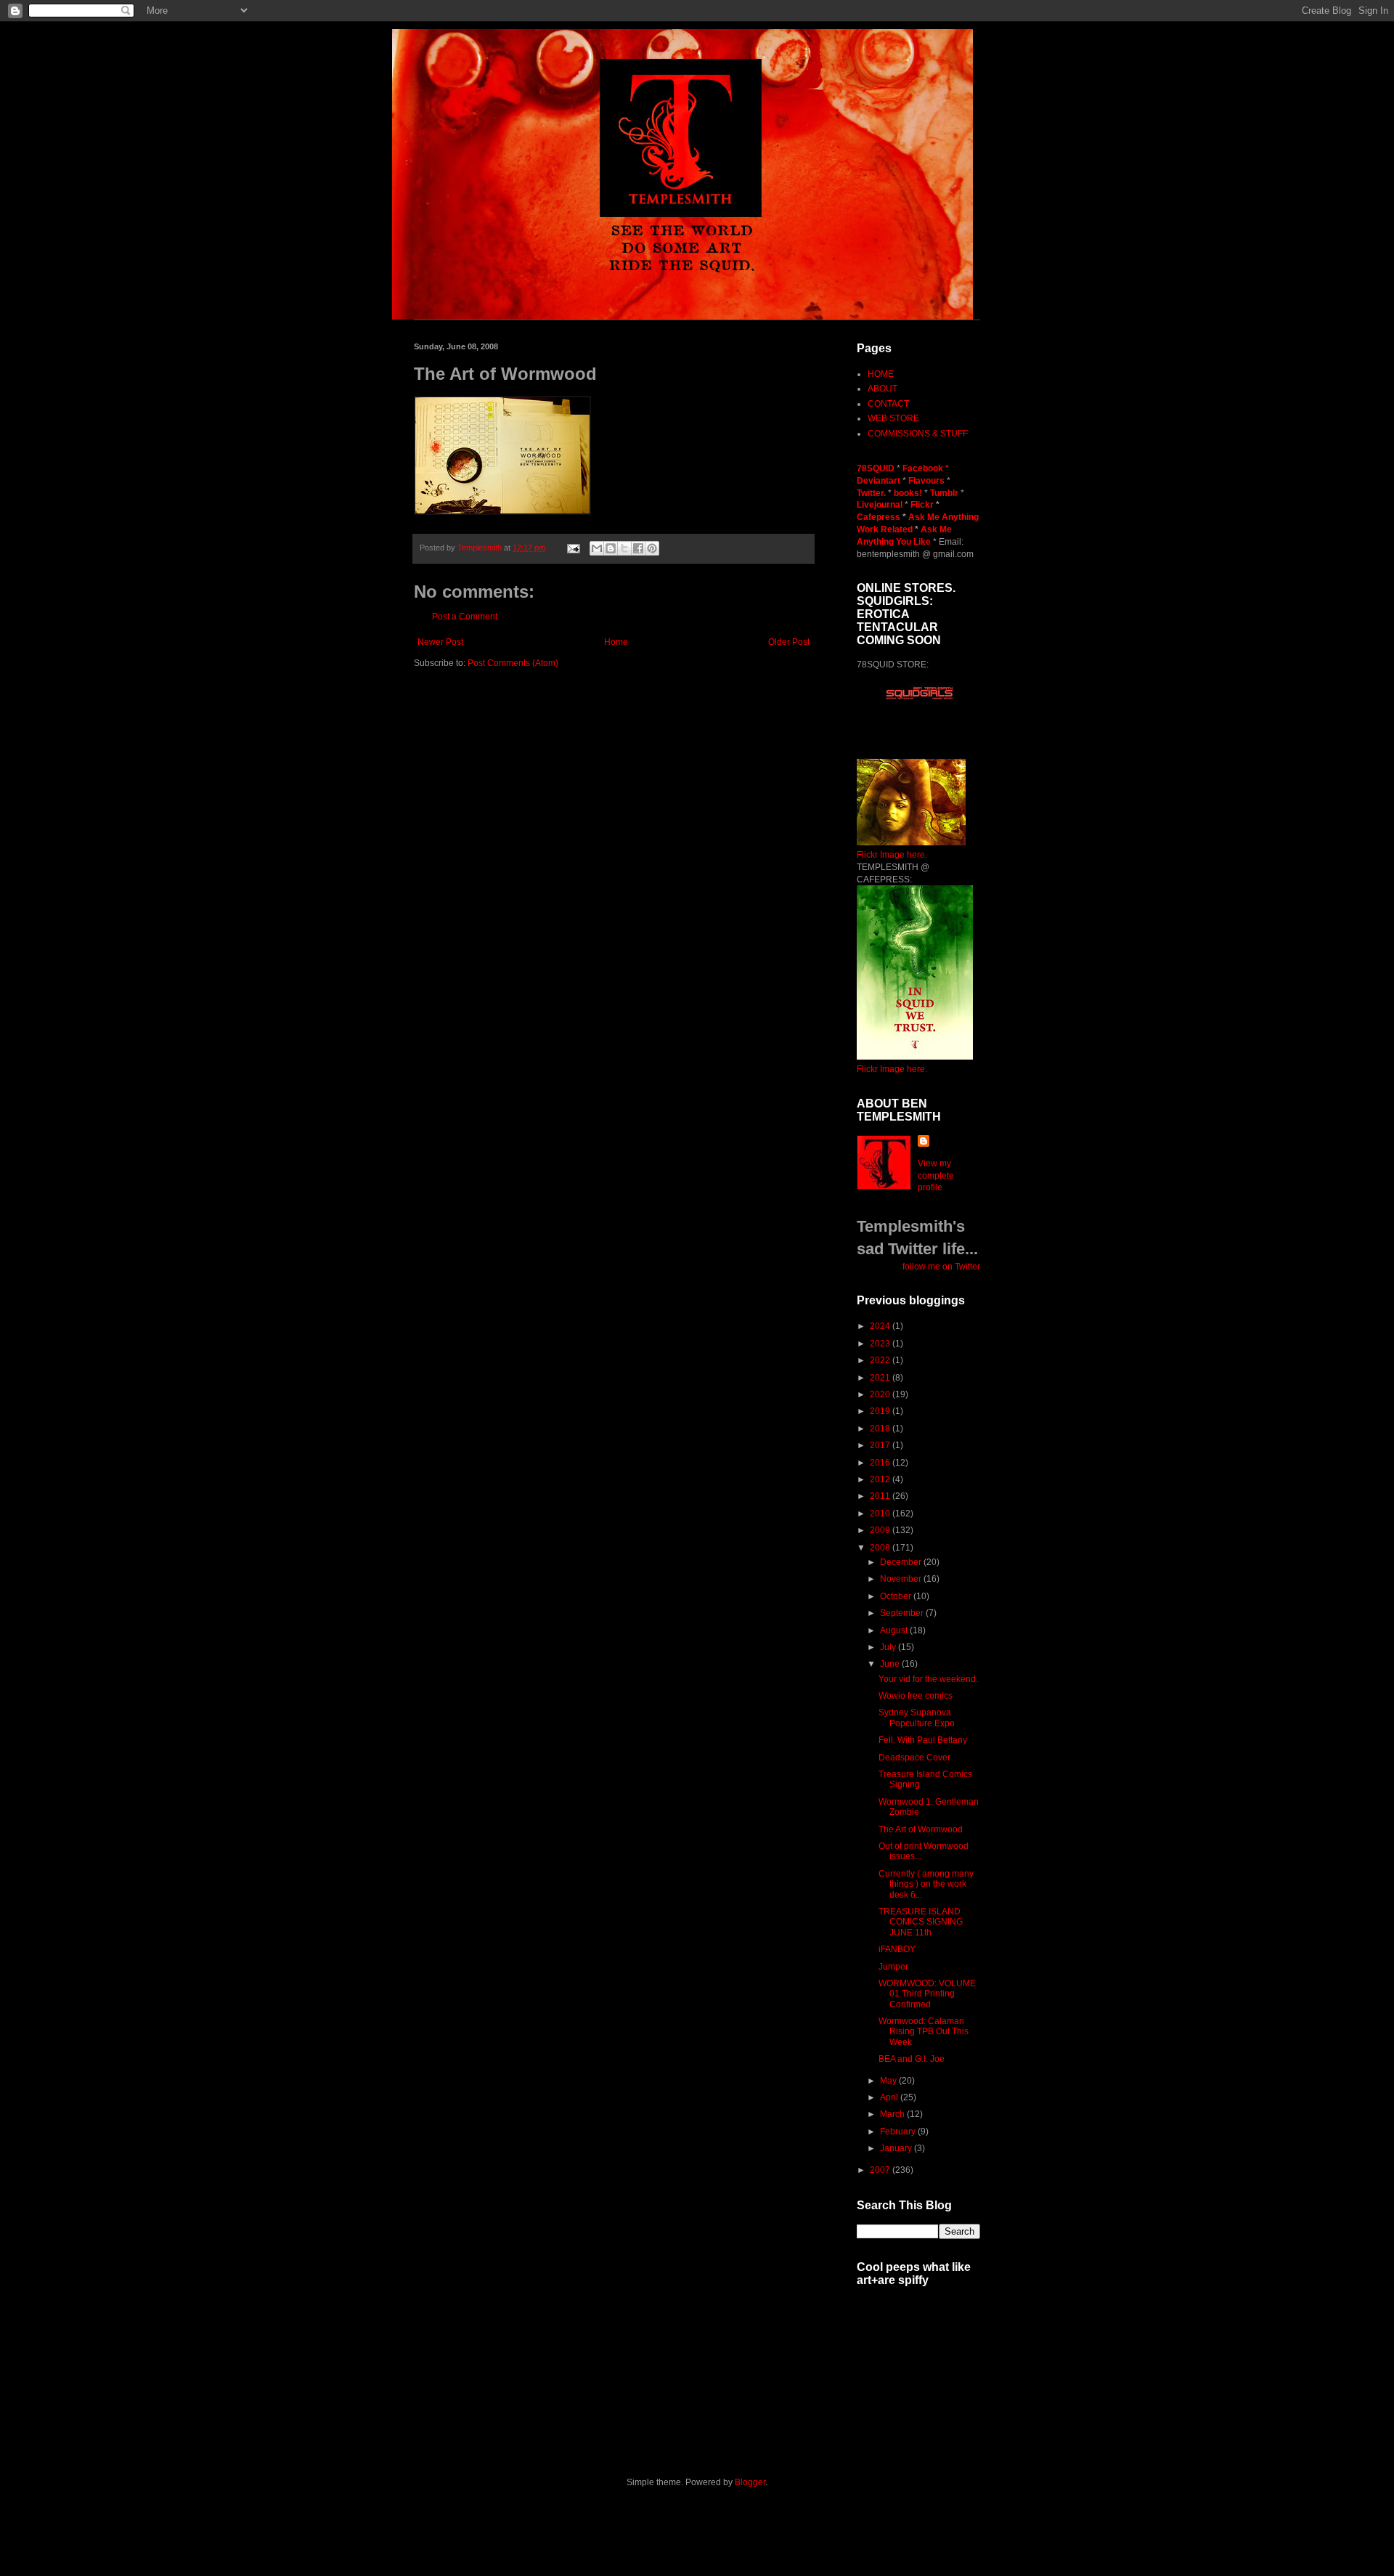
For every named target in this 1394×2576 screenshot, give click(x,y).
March (893, 2114)
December (902, 1562)
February (899, 2132)
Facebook (923, 468)
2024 (881, 1326)
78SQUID (877, 468)
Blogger (750, 2482)
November (902, 1579)
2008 (881, 1548)
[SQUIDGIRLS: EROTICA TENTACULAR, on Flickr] (911, 842)
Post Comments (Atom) (513, 663)
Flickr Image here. (892, 855)
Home (616, 642)
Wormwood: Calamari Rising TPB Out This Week (924, 2032)
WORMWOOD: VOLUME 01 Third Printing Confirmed (927, 1994)
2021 (881, 1378)
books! (909, 493)
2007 (881, 2170)
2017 (881, 1445)
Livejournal (880, 505)
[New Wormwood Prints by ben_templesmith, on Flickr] (915, 1057)
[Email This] (597, 548)
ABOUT (883, 389)
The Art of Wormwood (921, 1829)
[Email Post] (573, 548)
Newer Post (440, 642)
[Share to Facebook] (638, 548)
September (903, 1613)
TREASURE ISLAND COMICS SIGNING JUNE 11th (921, 1922)
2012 (881, 1479)
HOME (881, 374)
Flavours (926, 481)
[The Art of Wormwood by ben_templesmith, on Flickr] (502, 512)
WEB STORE (893, 418)
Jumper (893, 1967)
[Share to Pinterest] (652, 548)
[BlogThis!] (611, 548)
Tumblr (945, 493)
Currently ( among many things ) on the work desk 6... (926, 1884)
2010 (881, 1513)
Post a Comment (465, 617)
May (889, 2081)
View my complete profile (936, 1176)
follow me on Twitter (941, 1267)
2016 (881, 1463)
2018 (881, 1429)
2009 (881, 1530)
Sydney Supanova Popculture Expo (917, 1718)
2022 (881, 1360)
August (895, 1630)
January (897, 2148)
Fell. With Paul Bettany (923, 1740)
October (897, 1596)
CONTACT (888, 404)
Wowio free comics (916, 1696)
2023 (881, 1344)
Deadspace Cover (914, 1758)
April (890, 2097)
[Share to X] (624, 548)
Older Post (789, 642)
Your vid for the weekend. (928, 1679)
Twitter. (872, 493)
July (889, 1647)
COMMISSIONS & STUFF (918, 434)
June (891, 1664)
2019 (881, 1411)
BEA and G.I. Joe (912, 2059)
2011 (881, 1496)
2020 (881, 1394)
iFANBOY (897, 1949)
